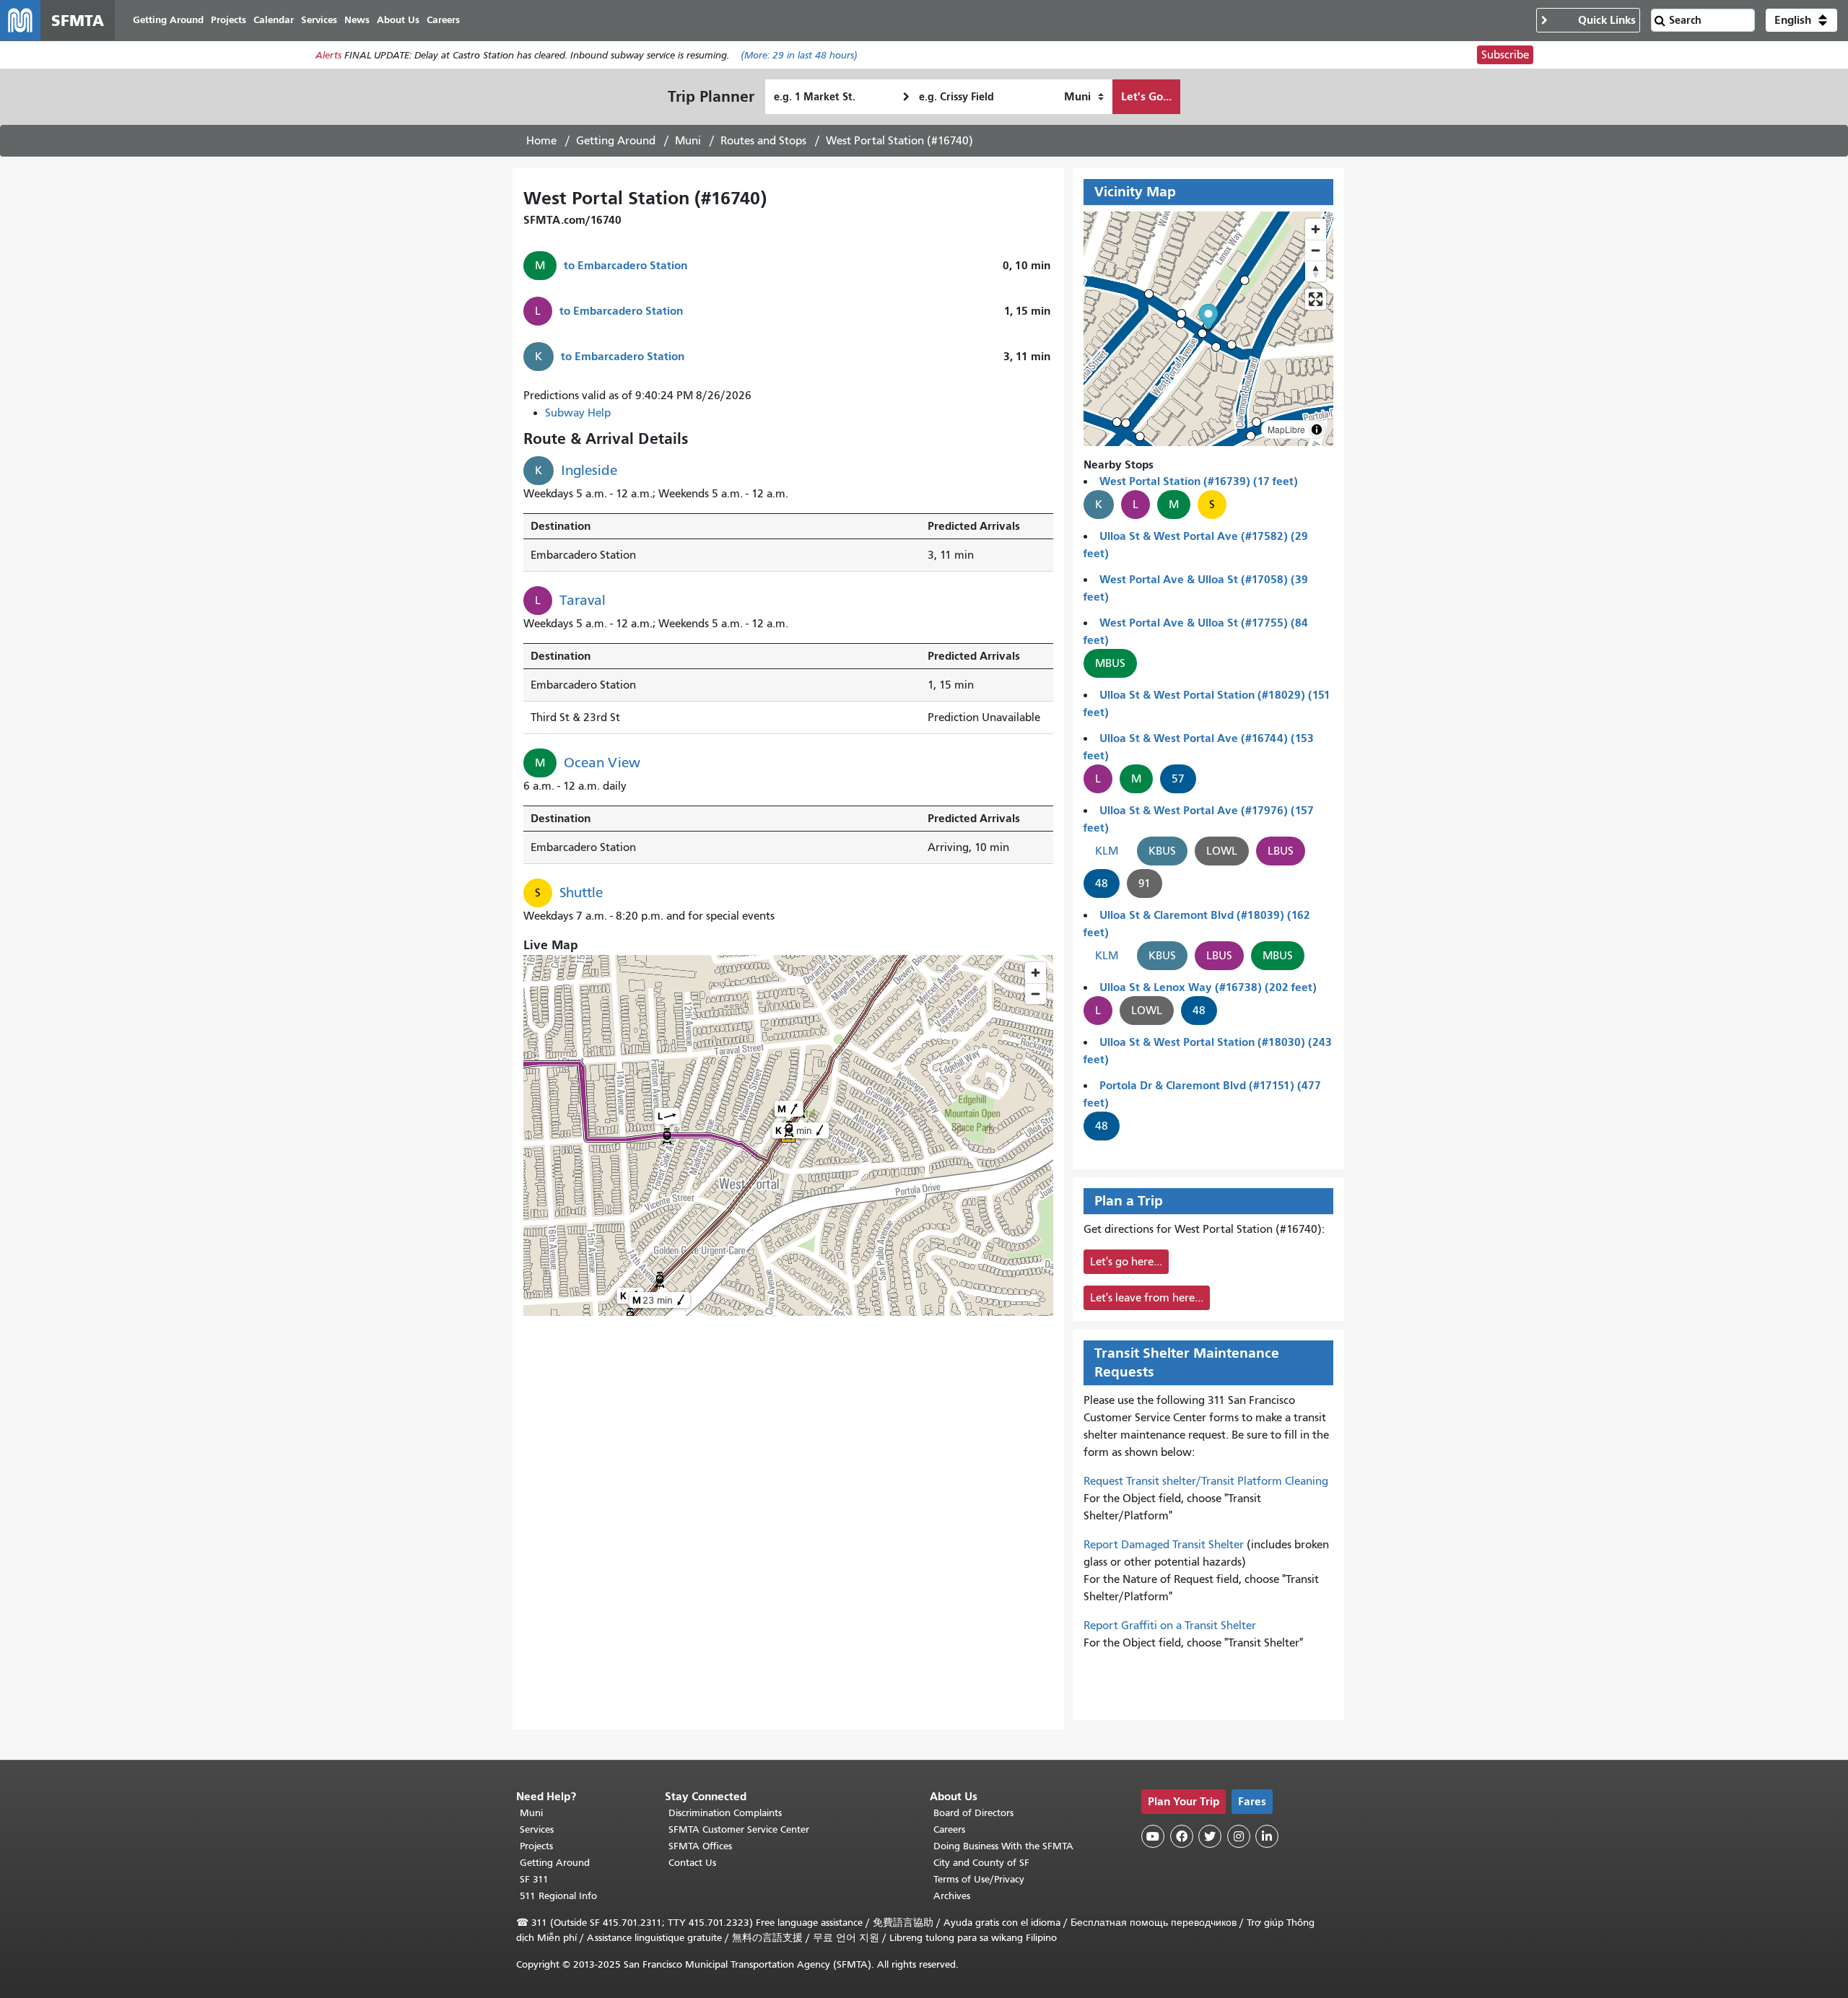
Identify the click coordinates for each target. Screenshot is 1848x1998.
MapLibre (1286, 429)
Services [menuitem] (319, 20)
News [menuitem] (357, 20)
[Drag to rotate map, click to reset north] (1316, 271)
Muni (688, 141)
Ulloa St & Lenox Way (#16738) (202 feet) (1208, 987)
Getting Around (616, 141)
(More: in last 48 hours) (799, 55)
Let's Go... (1146, 96)
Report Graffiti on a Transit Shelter (1170, 1626)
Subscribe (1505, 55)
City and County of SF (981, 1863)
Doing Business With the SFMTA (1003, 1846)
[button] (1801, 20)
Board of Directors (973, 1813)
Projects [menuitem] (228, 20)
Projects (536, 1846)
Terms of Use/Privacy (979, 1879)
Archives (952, 1896)
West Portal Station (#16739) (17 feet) (1199, 481)
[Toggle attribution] (1317, 429)
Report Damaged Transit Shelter (1164, 1545)
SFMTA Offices (700, 1846)
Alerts (328, 55)
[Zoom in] (1316, 229)
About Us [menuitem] (398, 20)
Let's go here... (1126, 1262)
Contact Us (692, 1863)
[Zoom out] (1316, 250)
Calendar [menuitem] (274, 20)
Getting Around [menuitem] (168, 20)
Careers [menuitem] (443, 20)
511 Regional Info (558, 1896)
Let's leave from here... (1147, 1298)
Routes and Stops (763, 141)
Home (541, 141)
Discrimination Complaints (725, 1813)
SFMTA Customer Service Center (739, 1829)
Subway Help (578, 413)
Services (537, 1829)
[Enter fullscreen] (1316, 299)
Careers (949, 1829)
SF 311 (534, 1879)
